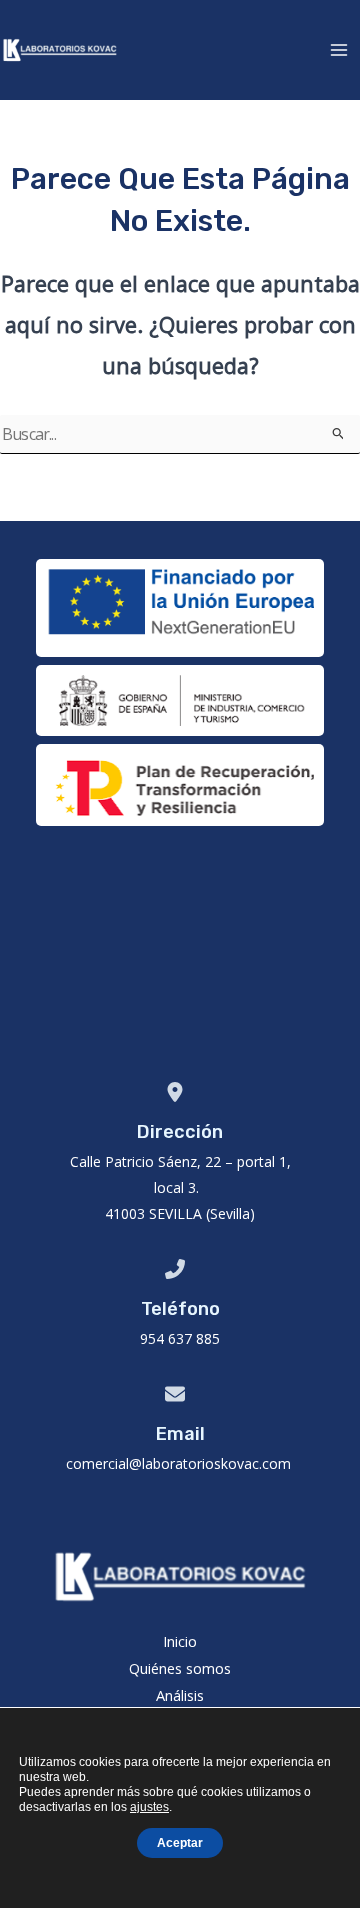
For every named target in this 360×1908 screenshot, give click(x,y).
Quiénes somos (180, 1668)
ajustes (149, 1807)
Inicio (180, 1641)
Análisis (180, 1695)
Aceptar (180, 1843)
